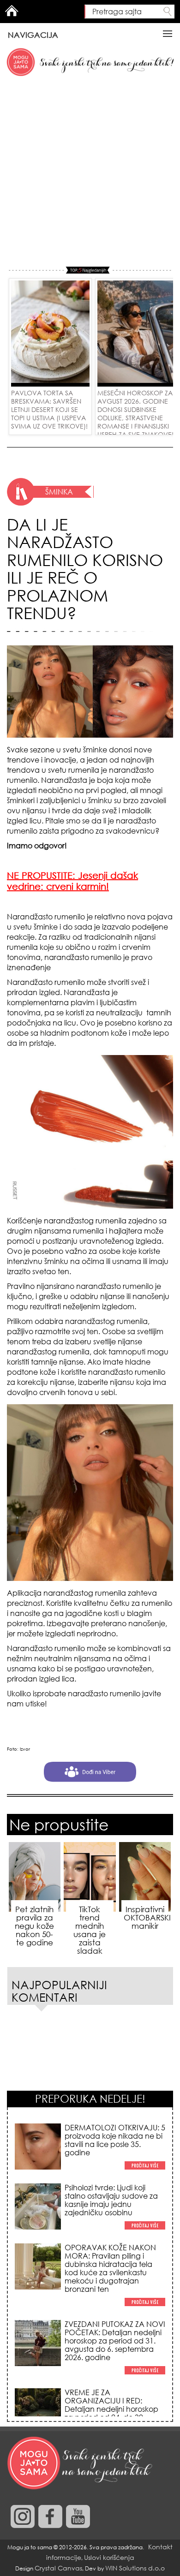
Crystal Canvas (58, 2568)
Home (12, 11)
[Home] (81, 2463)
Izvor (25, 1749)
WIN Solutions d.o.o (135, 2568)
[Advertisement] (90, 172)
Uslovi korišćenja (109, 2557)
